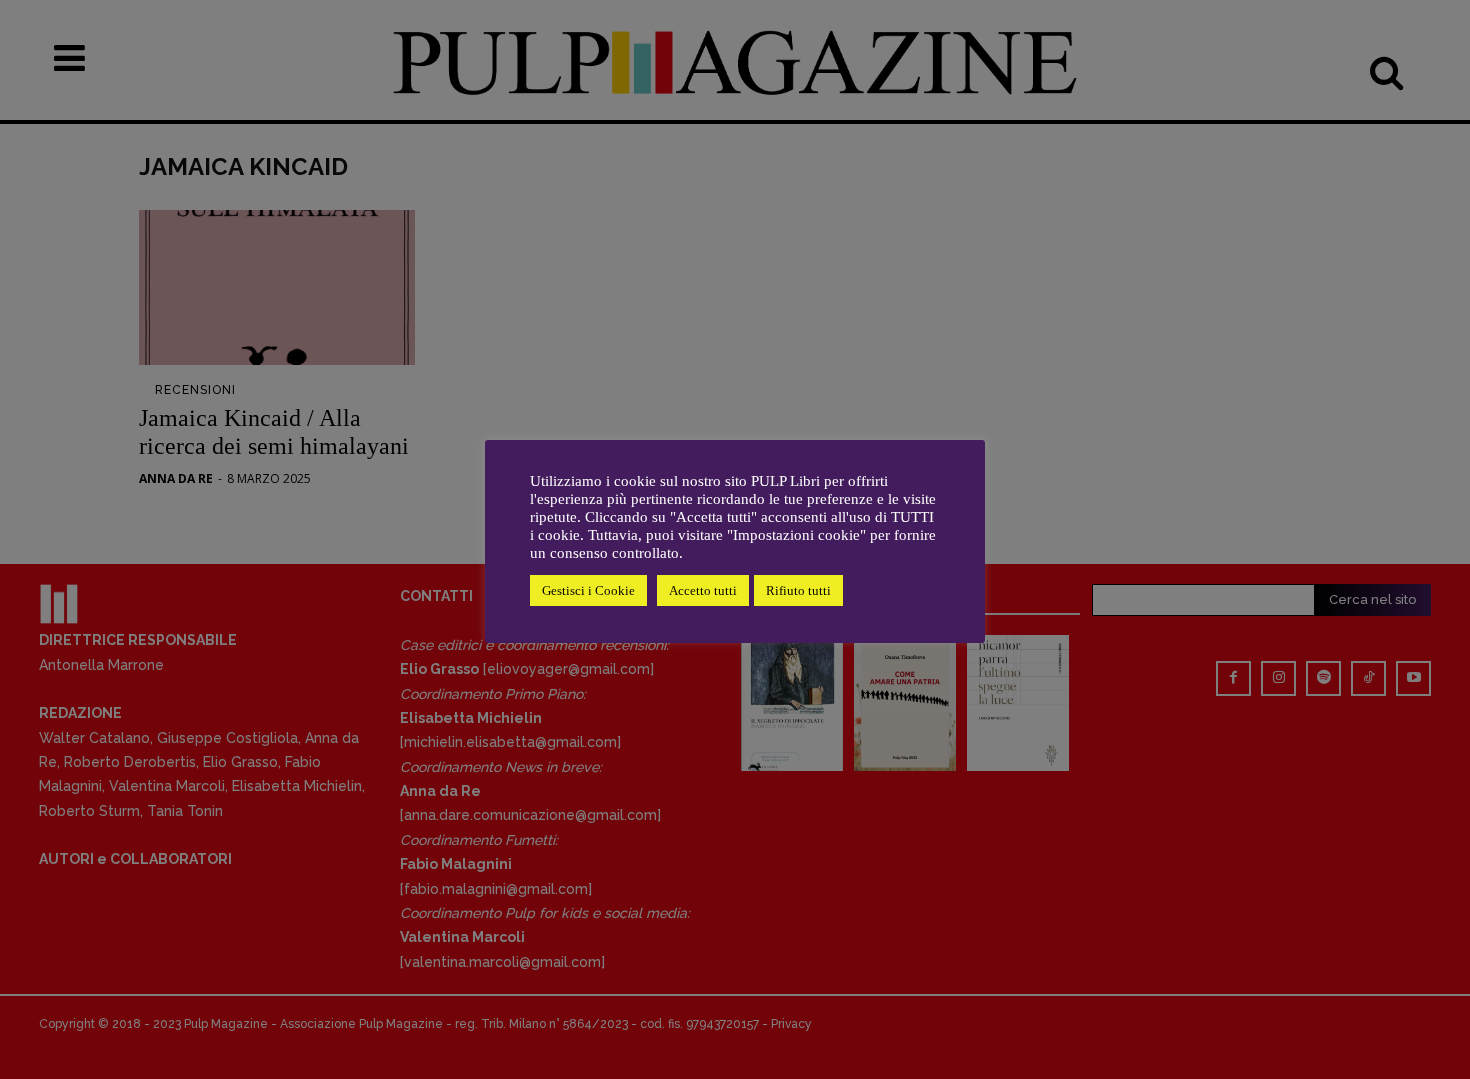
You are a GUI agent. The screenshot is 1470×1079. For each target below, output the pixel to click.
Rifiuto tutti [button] (798, 590)
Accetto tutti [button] (703, 590)
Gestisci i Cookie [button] (588, 590)
